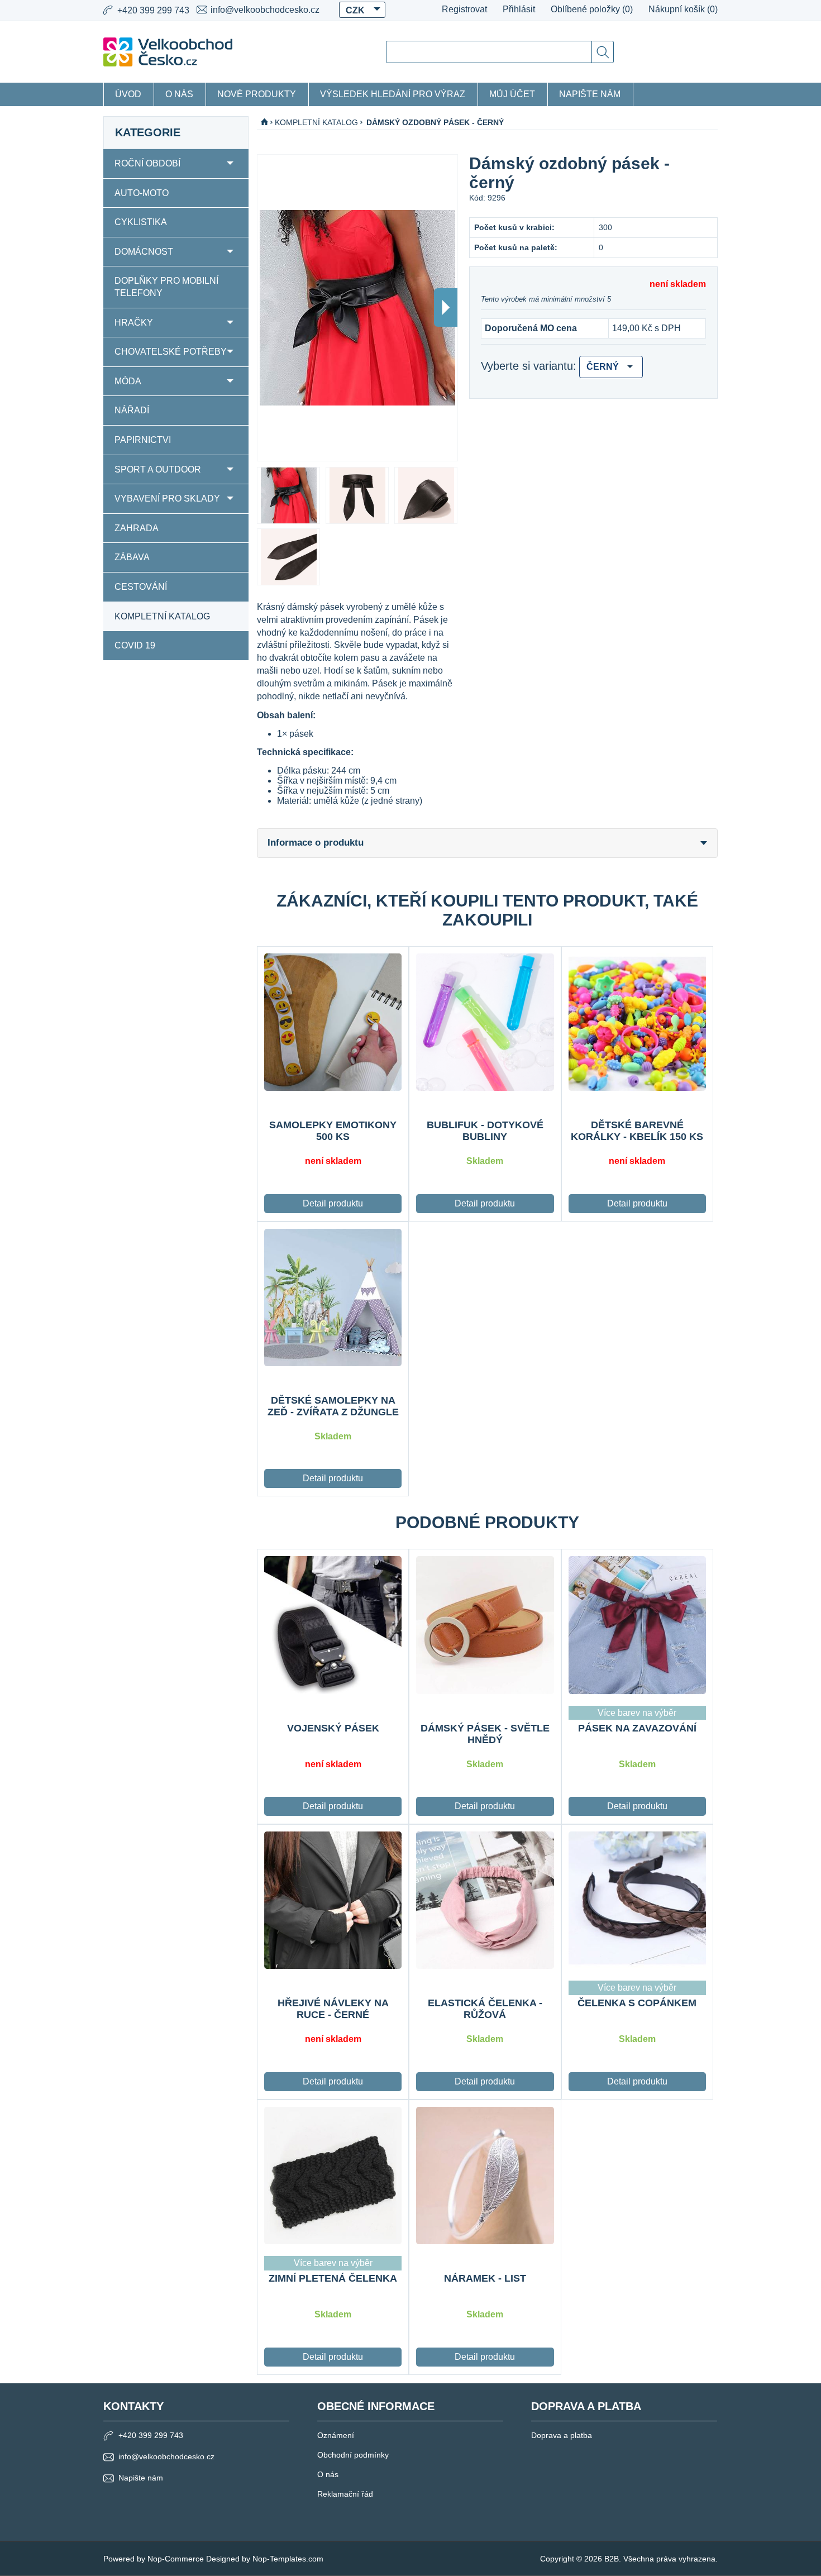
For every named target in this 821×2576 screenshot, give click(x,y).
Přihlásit (519, 9)
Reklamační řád (345, 2494)
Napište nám (590, 94)
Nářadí (132, 410)
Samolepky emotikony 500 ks (333, 1131)
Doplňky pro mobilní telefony (166, 287)
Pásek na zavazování (637, 1728)
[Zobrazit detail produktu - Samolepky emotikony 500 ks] (333, 1022)
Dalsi (446, 307)
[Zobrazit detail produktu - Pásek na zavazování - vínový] (637, 1625)
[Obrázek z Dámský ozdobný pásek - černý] (288, 495)
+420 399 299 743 (151, 2435)
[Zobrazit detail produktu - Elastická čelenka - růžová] (485, 1900)
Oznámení (336, 2435)
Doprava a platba (562, 2435)
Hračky (134, 323)
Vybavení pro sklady (167, 498)
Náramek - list (485, 2278)
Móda (128, 381)
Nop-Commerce (176, 2559)
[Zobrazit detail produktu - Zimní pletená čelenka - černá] (333, 2176)
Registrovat (464, 9)
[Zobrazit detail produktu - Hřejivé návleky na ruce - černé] (333, 1900)
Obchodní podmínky (353, 2455)
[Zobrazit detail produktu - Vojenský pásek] (333, 1625)
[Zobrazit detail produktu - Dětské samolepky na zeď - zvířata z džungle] (333, 1297)
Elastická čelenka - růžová (485, 2009)
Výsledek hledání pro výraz (393, 94)
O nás (179, 94)
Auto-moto (142, 193)
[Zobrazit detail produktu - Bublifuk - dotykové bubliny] (485, 1022)
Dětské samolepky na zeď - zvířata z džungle (333, 1406)
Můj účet (512, 94)
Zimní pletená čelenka (333, 2278)
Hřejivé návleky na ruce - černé (333, 2009)
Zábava (132, 557)
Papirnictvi (143, 440)
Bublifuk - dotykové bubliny (485, 1131)
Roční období (147, 163)
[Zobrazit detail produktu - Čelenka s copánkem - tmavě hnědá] (637, 1900)
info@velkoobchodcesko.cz (265, 10)
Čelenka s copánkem (637, 2003)
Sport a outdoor (158, 469)
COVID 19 (135, 645)
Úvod (128, 94)
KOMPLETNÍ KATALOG (162, 616)
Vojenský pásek (333, 1728)
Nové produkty (257, 94)
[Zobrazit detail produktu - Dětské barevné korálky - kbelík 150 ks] (637, 1022)
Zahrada (137, 528)
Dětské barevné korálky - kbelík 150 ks (637, 1131)
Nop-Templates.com (288, 2559)
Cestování (141, 587)
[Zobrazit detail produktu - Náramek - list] (485, 2176)
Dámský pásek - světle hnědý (485, 1734)
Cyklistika (141, 222)
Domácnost (144, 252)
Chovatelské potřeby (171, 352)
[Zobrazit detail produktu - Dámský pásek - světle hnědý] (485, 1625)
